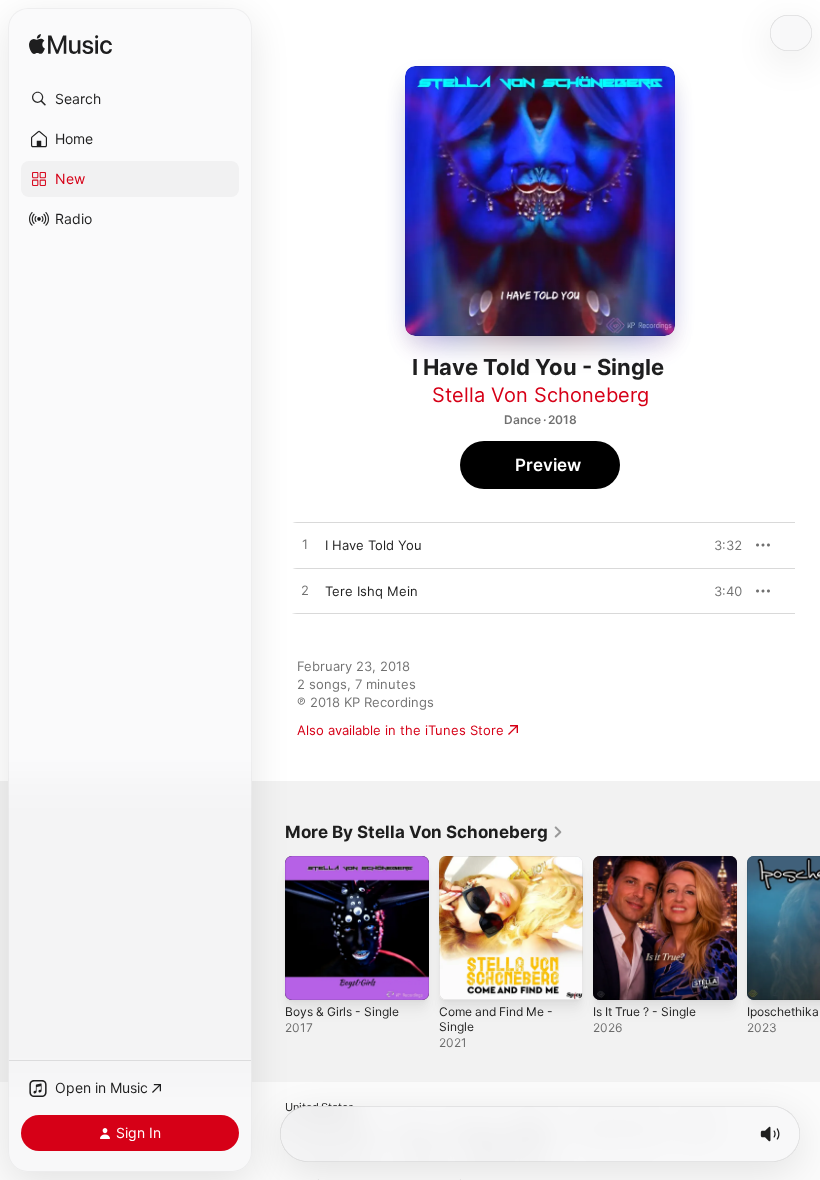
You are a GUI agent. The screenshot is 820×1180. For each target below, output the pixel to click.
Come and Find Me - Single (496, 1019)
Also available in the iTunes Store (400, 730)
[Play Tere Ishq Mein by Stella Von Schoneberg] (305, 591)
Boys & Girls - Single (342, 1011)
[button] (130, 99)
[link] (424, 832)
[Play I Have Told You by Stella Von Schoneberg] (305, 545)
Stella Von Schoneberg (540, 395)
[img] (70, 45)
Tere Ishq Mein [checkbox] (371, 591)
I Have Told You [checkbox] (373, 545)
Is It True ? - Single (644, 1011)
